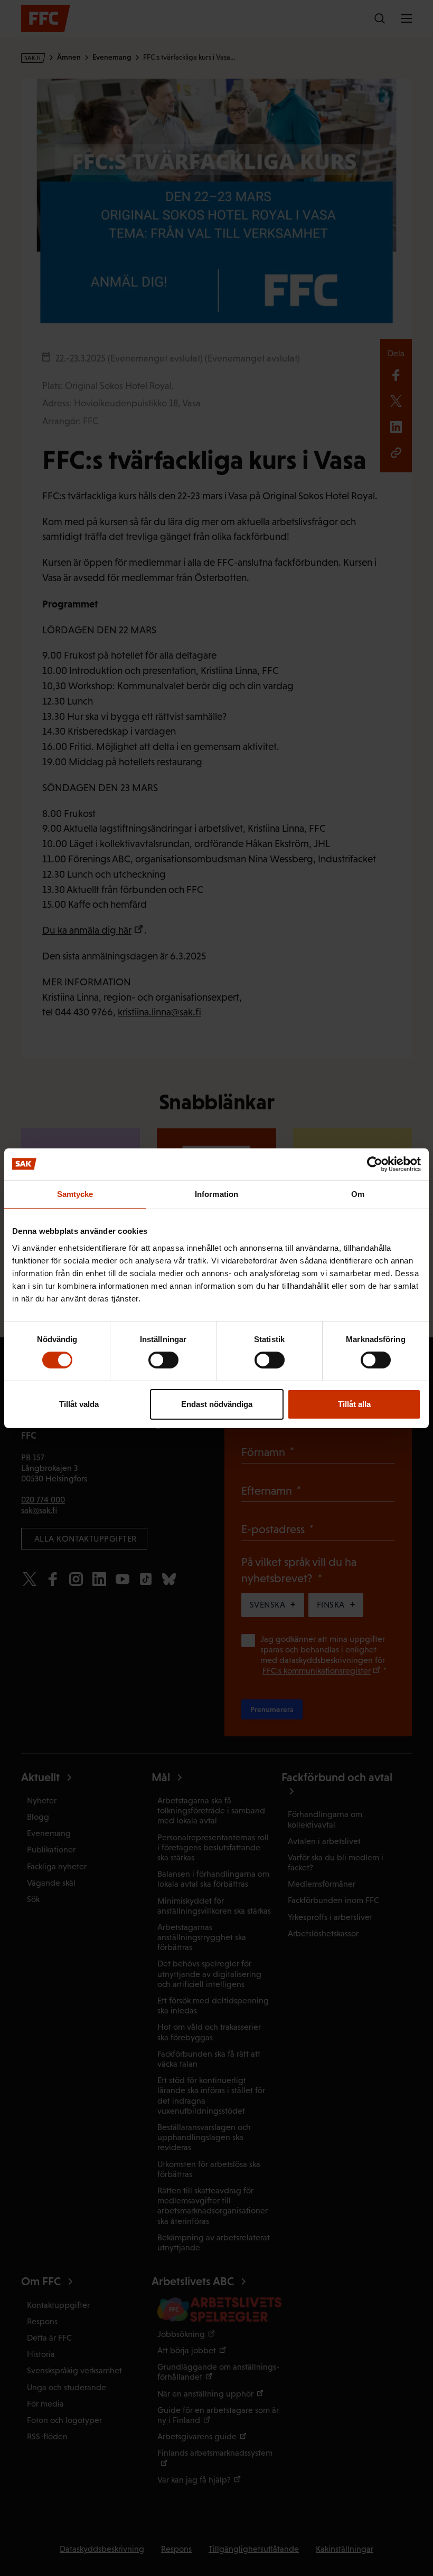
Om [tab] (358, 1194)
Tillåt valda (79, 1404)
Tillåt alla (354, 1404)
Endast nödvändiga (217, 1404)
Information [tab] (216, 1194)
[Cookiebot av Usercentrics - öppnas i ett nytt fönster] (375, 1164)
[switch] (163, 1360)
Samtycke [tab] (75, 1194)
